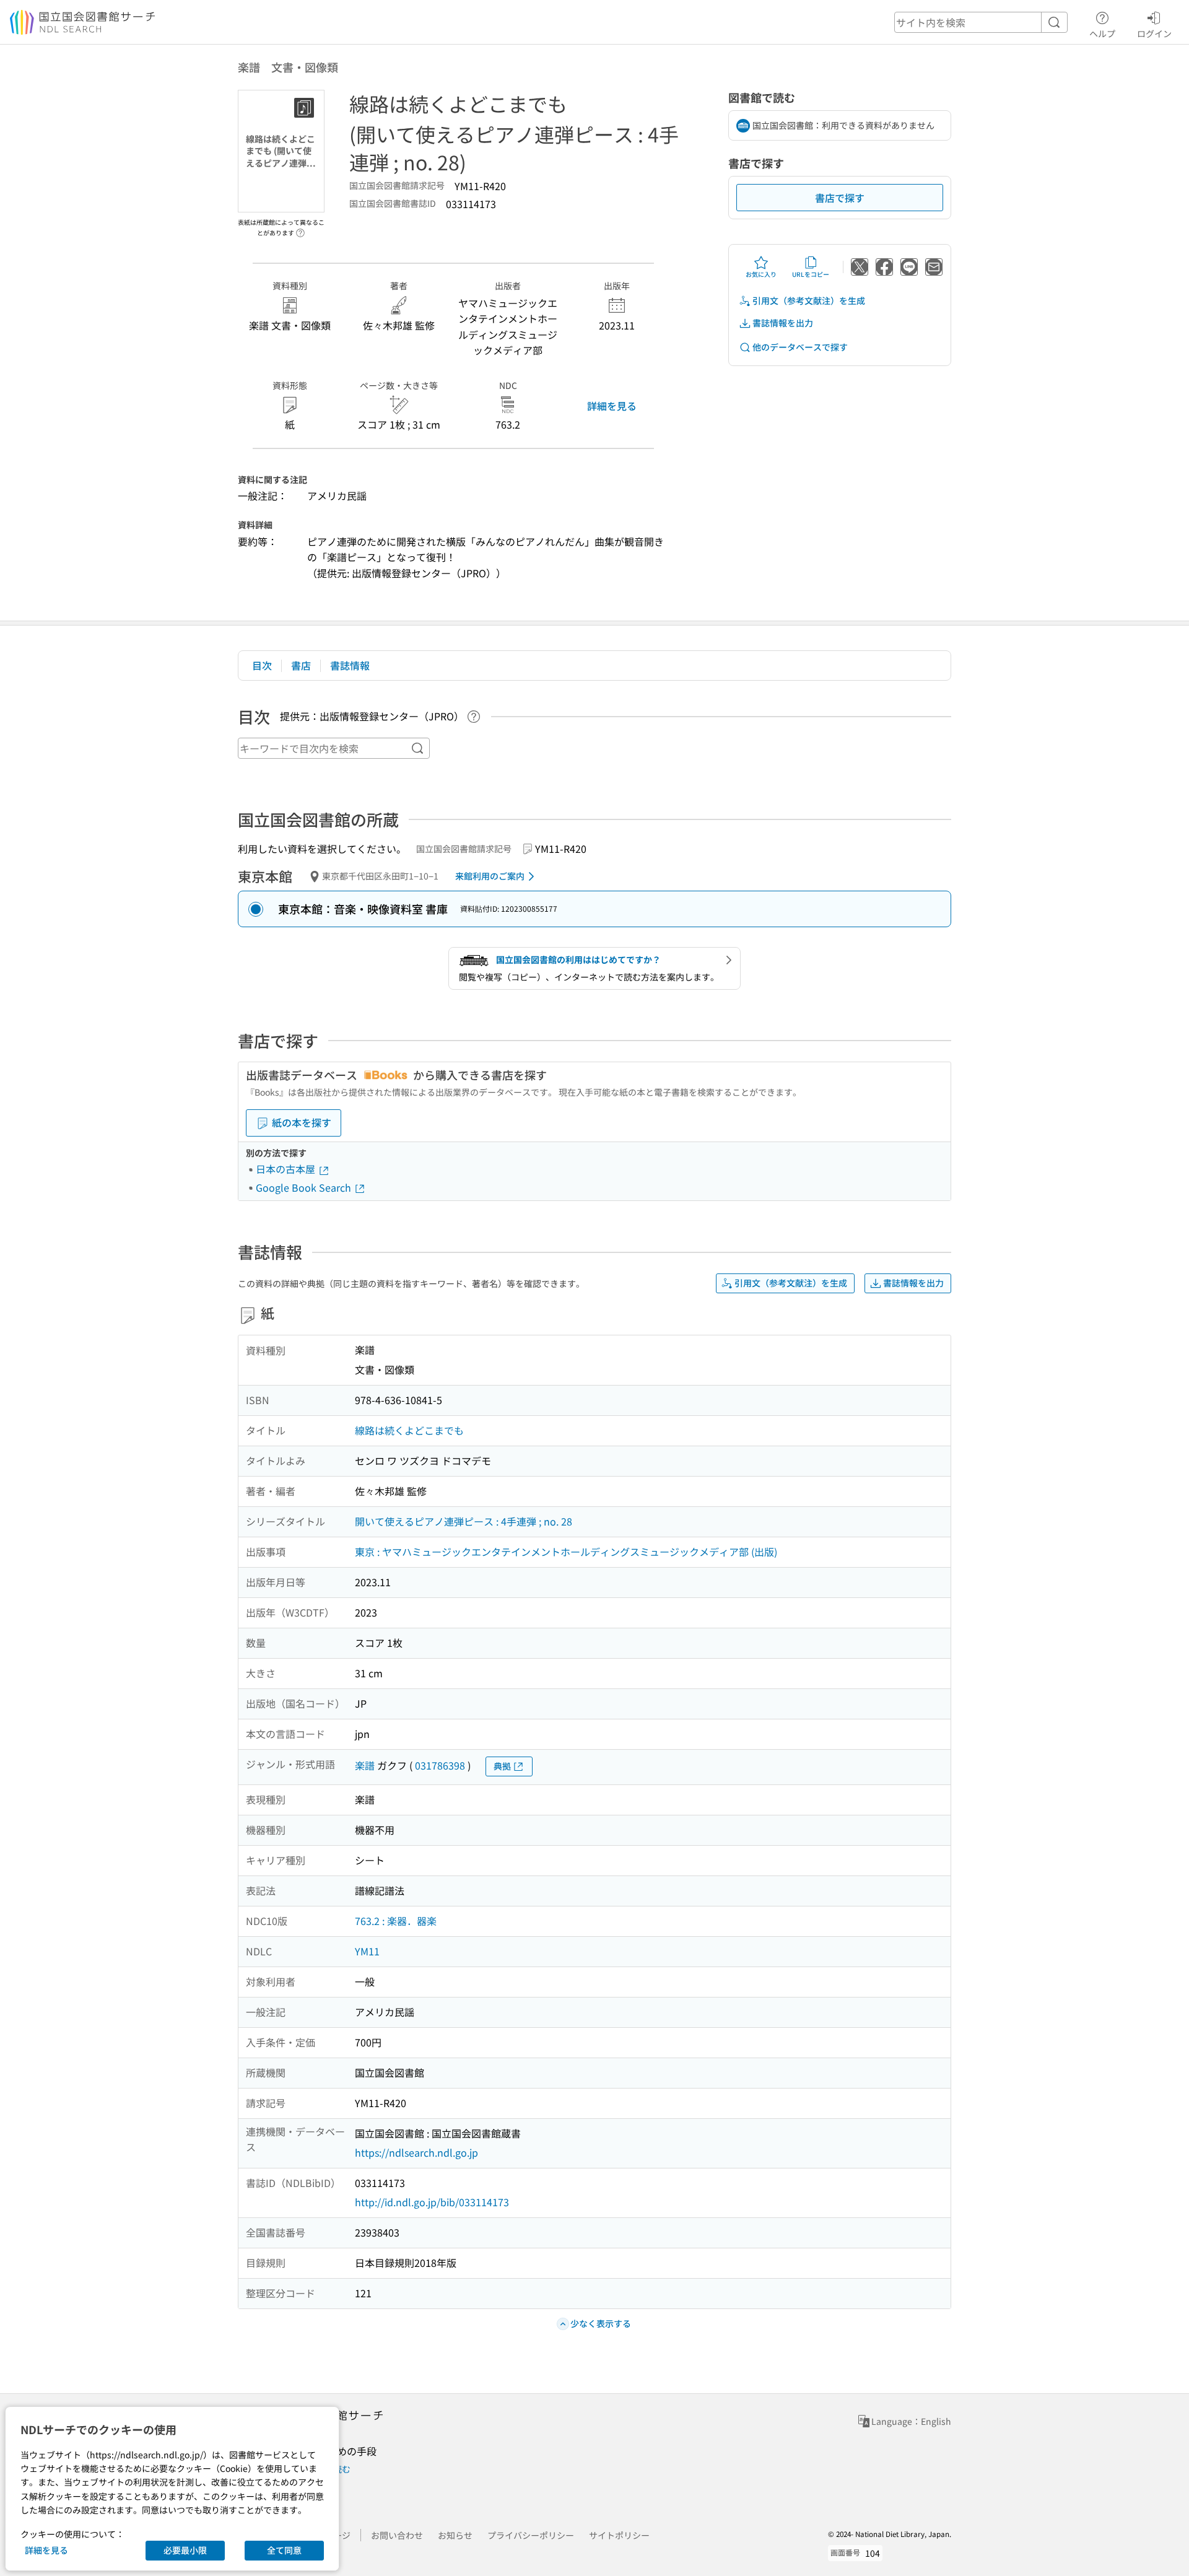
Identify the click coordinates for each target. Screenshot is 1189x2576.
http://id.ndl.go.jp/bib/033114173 (432, 2202)
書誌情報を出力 (783, 323)
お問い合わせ (397, 2535)
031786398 (440, 1765)
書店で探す (840, 198)
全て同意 (284, 2550)
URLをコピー (811, 274)
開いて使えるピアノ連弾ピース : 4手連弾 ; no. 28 (464, 1521)
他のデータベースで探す (800, 347)
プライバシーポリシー (531, 2535)
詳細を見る (612, 406)
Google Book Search (305, 1187)
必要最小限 (185, 2550)
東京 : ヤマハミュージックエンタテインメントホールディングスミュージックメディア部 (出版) (566, 1552)
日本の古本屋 (287, 1169)
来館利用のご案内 (490, 876)
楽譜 (365, 1765)
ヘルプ (1102, 33)
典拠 (502, 1766)
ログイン (1154, 33)
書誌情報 (350, 665)
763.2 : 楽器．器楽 (396, 1921)
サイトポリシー (619, 2535)
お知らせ (455, 2535)
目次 (262, 665)
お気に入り (761, 274)
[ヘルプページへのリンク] (300, 229)
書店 (301, 665)
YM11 (367, 1951)
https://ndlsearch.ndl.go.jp (416, 2152)
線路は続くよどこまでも (409, 1430)
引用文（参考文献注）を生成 (809, 300)
